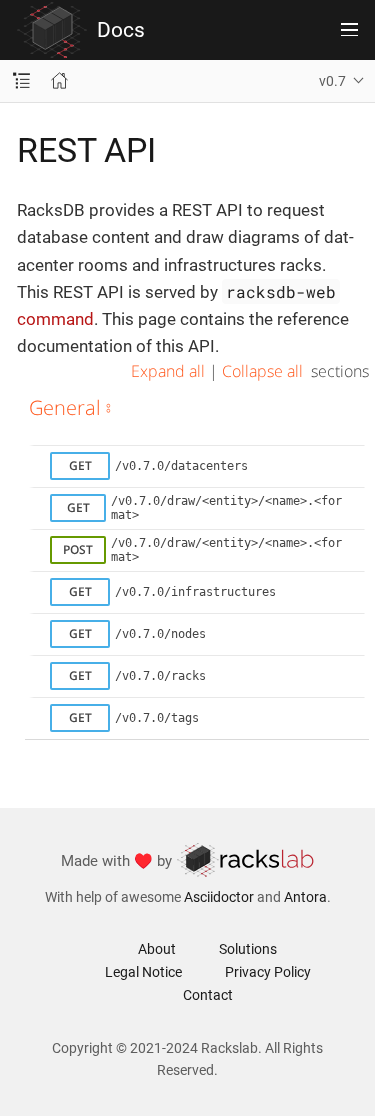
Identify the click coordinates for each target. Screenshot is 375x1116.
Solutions (248, 949)
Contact (208, 995)
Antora (305, 897)
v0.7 (332, 81)
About (157, 949)
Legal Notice (143, 972)
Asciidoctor (219, 897)
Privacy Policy (268, 972)
